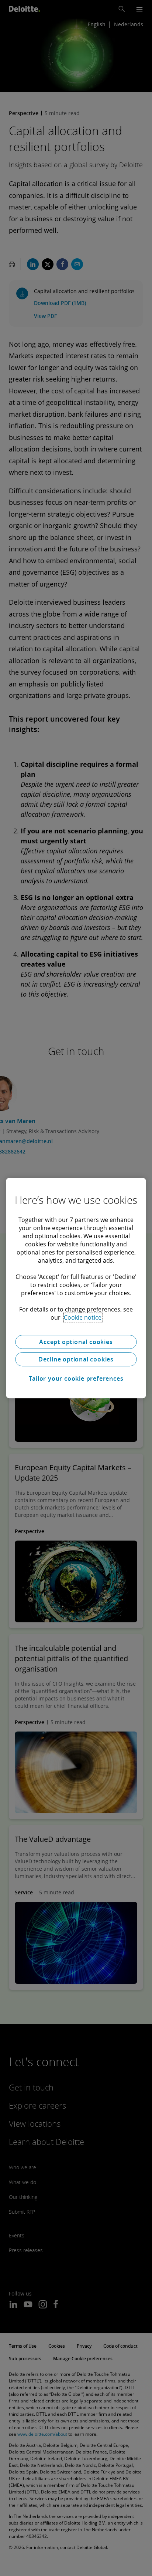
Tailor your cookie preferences (76, 1378)
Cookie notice (83, 1317)
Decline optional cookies (76, 1359)
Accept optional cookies (76, 1342)
